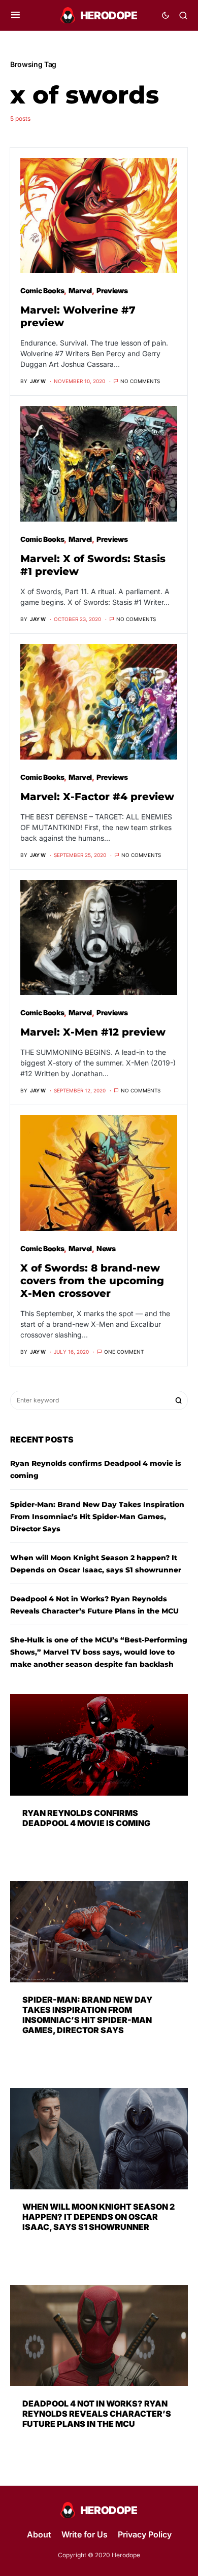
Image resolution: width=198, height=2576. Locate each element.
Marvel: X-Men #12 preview (93, 1032)
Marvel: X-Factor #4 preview (97, 797)
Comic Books (42, 290)
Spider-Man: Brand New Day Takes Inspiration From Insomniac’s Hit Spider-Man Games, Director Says (97, 1517)
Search (179, 1400)
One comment (124, 1352)
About (39, 2534)
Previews (112, 290)
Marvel (80, 290)
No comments (140, 381)
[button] (15, 15)
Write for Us (85, 2534)
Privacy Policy (145, 2534)
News (106, 1248)
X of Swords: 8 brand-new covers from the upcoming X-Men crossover (92, 1281)
